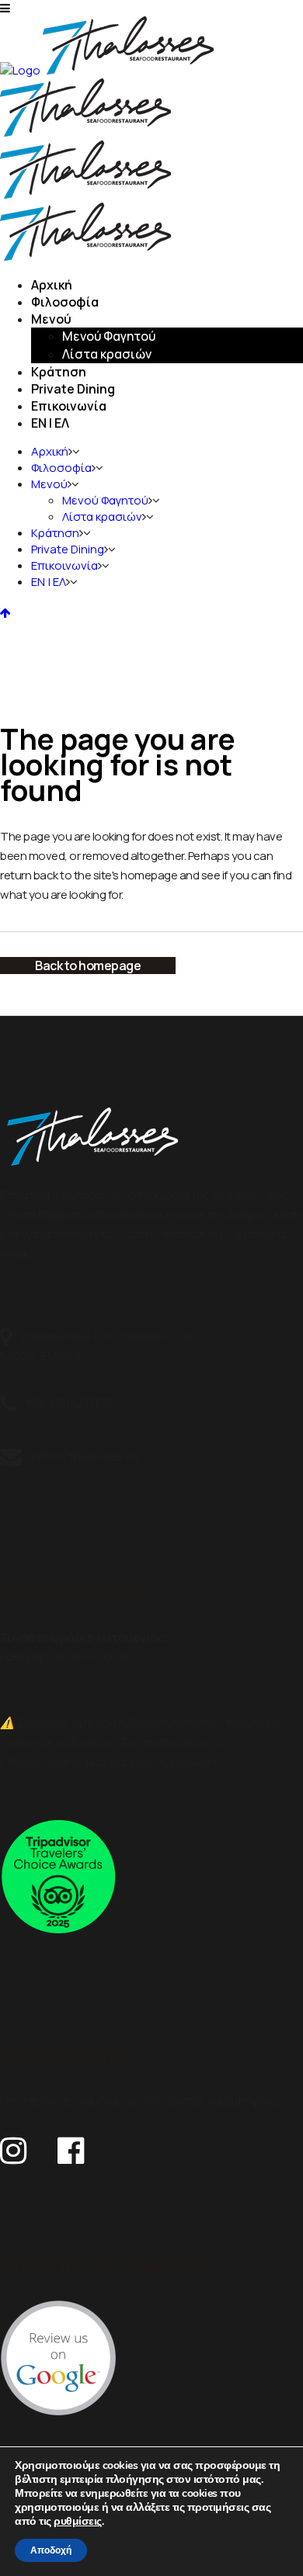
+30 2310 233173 (68, 1403)
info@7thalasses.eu (84, 1456)
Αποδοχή (51, 2550)
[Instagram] (13, 2144)
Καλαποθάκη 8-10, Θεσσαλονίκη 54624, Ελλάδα (98, 1345)
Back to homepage (88, 966)
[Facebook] (71, 2144)
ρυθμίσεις (78, 2522)
